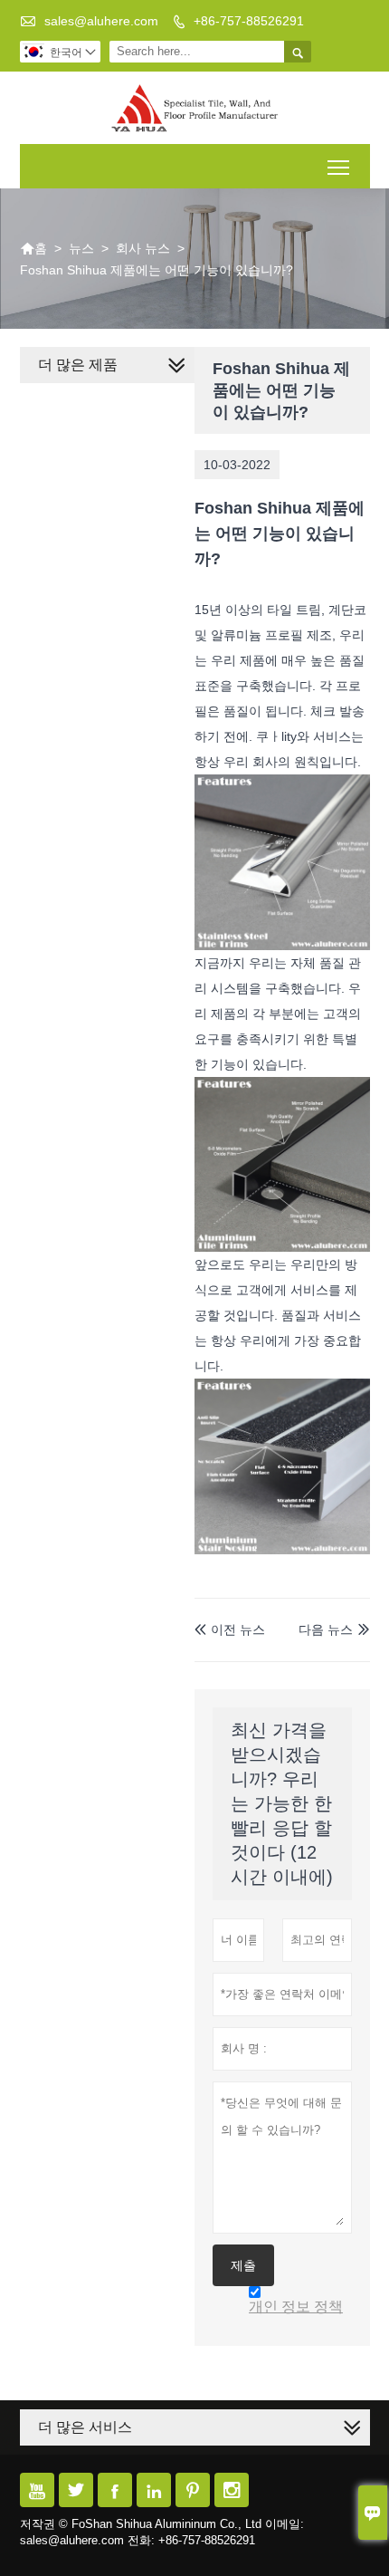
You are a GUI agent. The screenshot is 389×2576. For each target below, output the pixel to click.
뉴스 (81, 248)
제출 (243, 2265)
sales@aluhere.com (101, 21)
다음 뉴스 (326, 1629)
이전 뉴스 (230, 1629)
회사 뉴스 (143, 248)
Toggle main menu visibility (339, 166)
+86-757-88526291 (249, 21)
